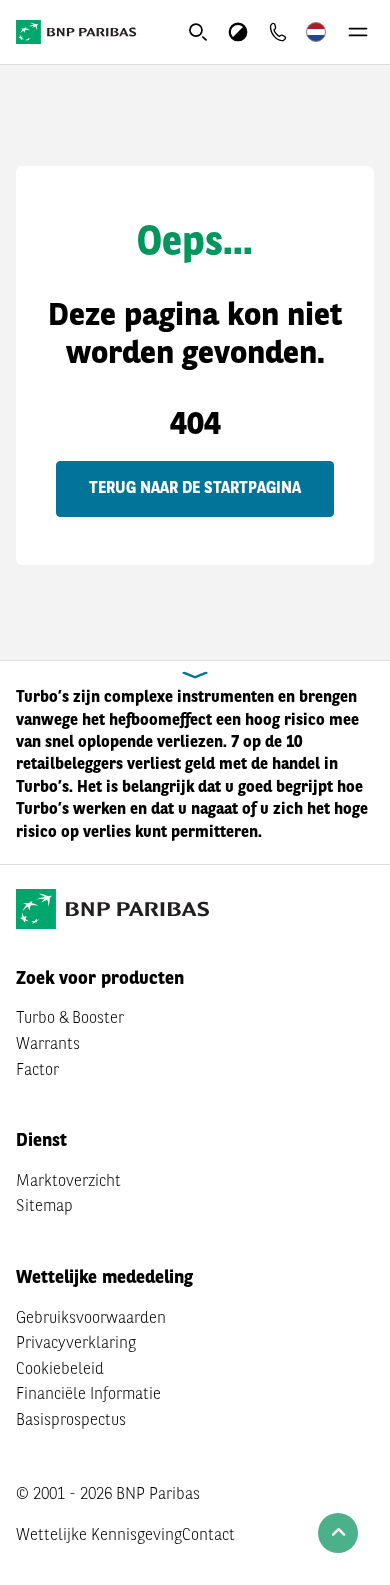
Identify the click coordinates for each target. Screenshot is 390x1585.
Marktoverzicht (68, 1182)
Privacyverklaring (76, 1344)
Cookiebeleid (60, 1370)
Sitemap (44, 1207)
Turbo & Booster (70, 1019)
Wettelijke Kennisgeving (99, 1536)
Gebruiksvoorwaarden (91, 1319)
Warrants (48, 1045)
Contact (208, 1536)
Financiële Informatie (88, 1395)
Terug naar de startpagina (195, 489)
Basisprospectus (71, 1421)
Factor (37, 1071)
